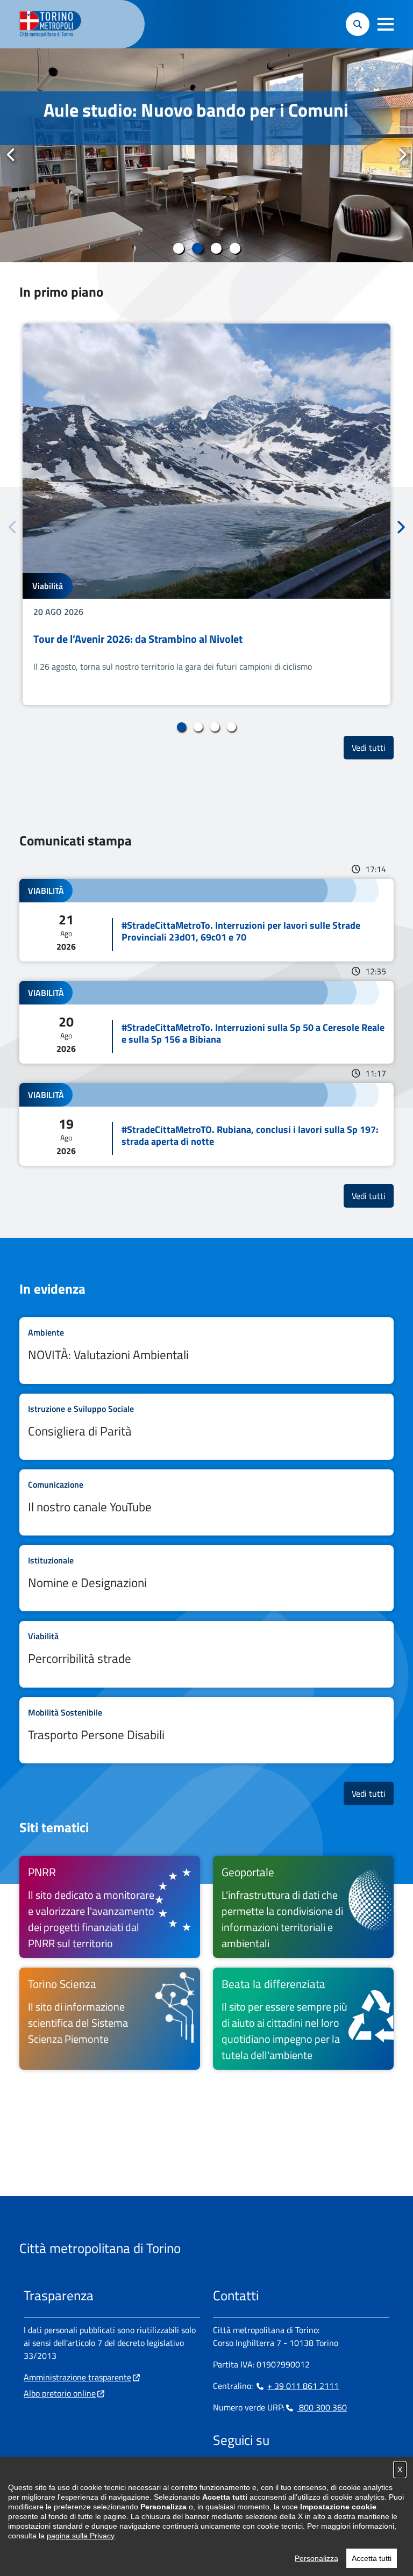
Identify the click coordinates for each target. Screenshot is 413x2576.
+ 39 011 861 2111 (303, 2386)
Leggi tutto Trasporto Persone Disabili (206, 1730)
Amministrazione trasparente (77, 2377)
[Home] (55, 24)
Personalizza (316, 2558)
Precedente (11, 155)
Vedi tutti (373, 747)
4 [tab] (235, 248)
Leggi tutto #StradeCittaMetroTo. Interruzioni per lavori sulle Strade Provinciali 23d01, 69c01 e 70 (206, 920)
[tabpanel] (206, 155)
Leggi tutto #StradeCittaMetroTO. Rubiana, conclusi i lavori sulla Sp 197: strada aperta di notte (206, 1124)
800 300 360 (322, 2407)
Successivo (402, 155)
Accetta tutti (372, 2558)
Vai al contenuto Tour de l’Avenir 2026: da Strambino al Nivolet (206, 514)
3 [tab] (216, 248)
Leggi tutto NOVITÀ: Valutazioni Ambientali (206, 1350)
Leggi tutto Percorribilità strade (206, 1654)
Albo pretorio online (60, 2393)
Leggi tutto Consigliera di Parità (206, 1427)
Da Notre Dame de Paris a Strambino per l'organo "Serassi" (186, 121)
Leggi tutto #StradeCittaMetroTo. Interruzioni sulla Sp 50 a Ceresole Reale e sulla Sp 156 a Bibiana (206, 1022)
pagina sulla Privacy (80, 2536)
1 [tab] (178, 248)
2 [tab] (197, 248)
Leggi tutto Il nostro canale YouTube (206, 1502)
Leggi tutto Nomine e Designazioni (206, 1578)
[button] (386, 24)
